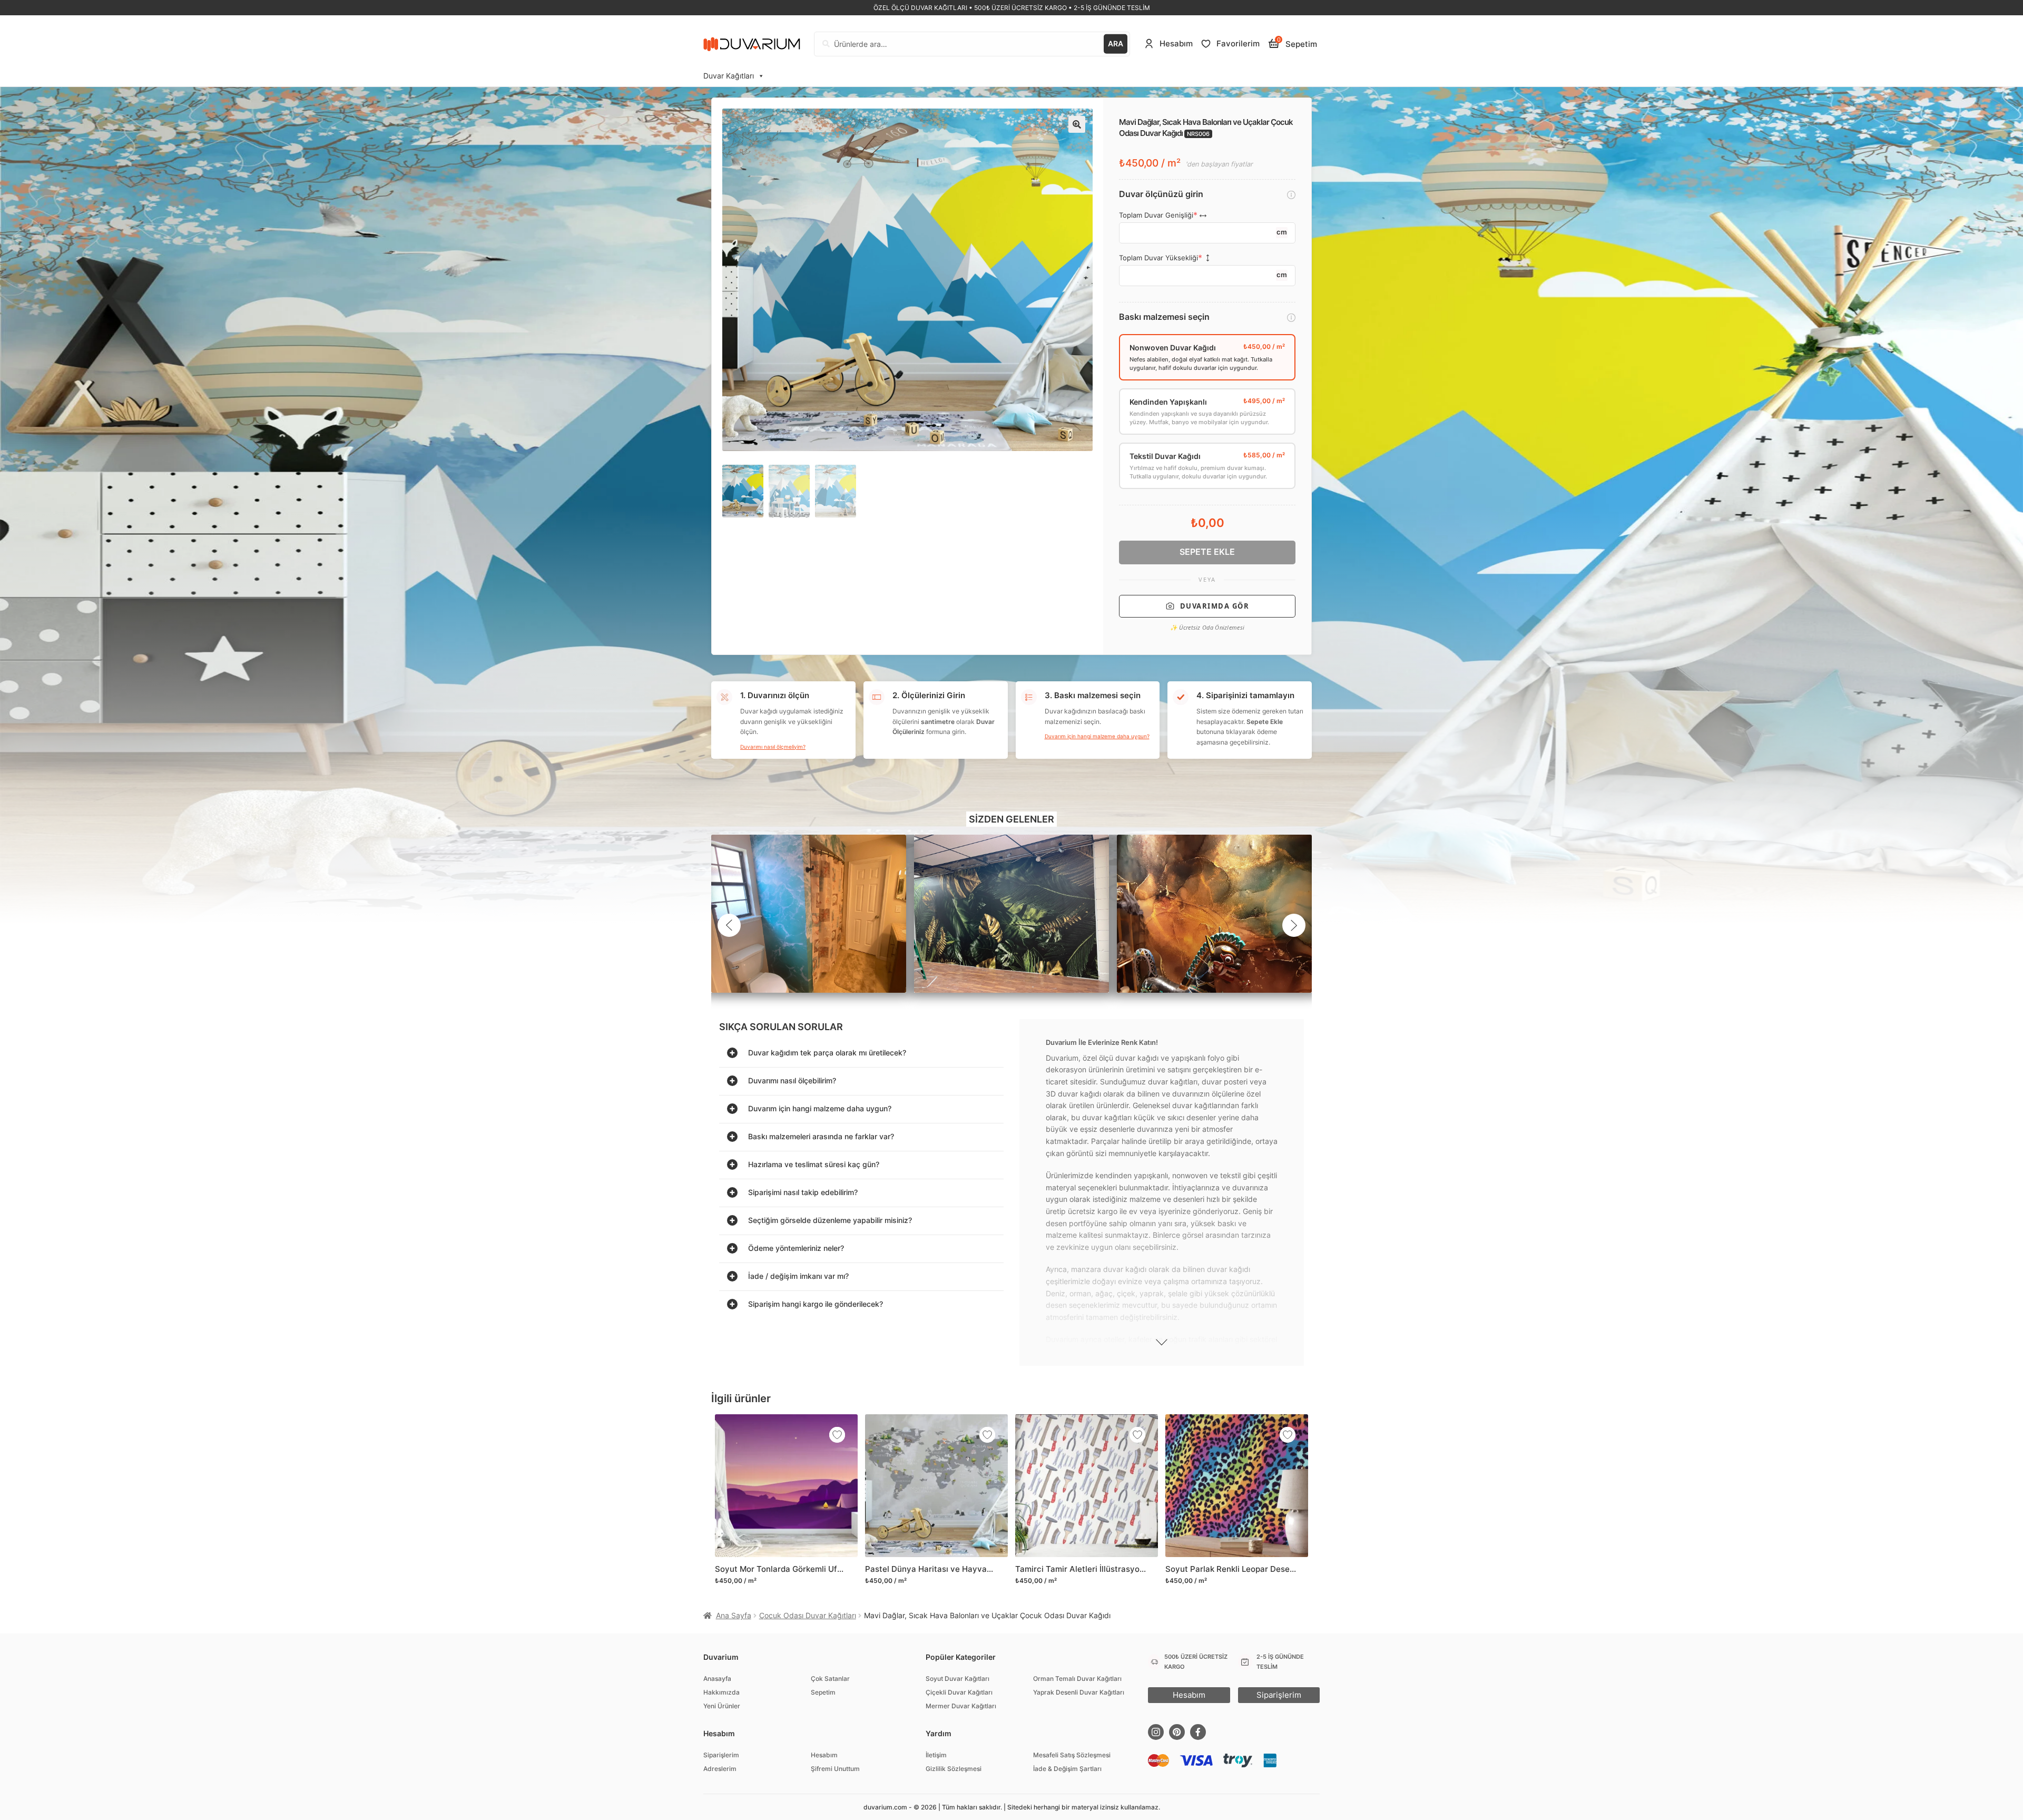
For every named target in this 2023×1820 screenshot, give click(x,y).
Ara (1116, 43)
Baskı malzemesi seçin (1164, 317)
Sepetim (823, 1692)
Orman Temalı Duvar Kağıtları (1077, 1679)
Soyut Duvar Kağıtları (958, 1679)
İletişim (936, 1755)
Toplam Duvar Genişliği (1156, 215)
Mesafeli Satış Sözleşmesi (1072, 1755)
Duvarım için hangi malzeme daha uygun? (1097, 736)
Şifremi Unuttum (835, 1769)
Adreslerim (720, 1769)
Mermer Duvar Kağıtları (961, 1706)
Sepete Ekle (1207, 552)
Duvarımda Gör (1215, 606)
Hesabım (824, 1755)
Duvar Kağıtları (729, 76)
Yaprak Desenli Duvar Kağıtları (1079, 1692)
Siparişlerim (721, 1755)
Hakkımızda (721, 1692)
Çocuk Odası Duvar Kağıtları (808, 1615)
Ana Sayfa (734, 1615)
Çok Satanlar (830, 1679)
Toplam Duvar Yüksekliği (1158, 258)
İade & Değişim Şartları (1067, 1769)
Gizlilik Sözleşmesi (954, 1769)
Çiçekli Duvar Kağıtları (959, 1692)
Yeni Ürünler (722, 1706)
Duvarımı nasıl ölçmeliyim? (773, 747)
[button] (1077, 124)
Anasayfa (717, 1679)
